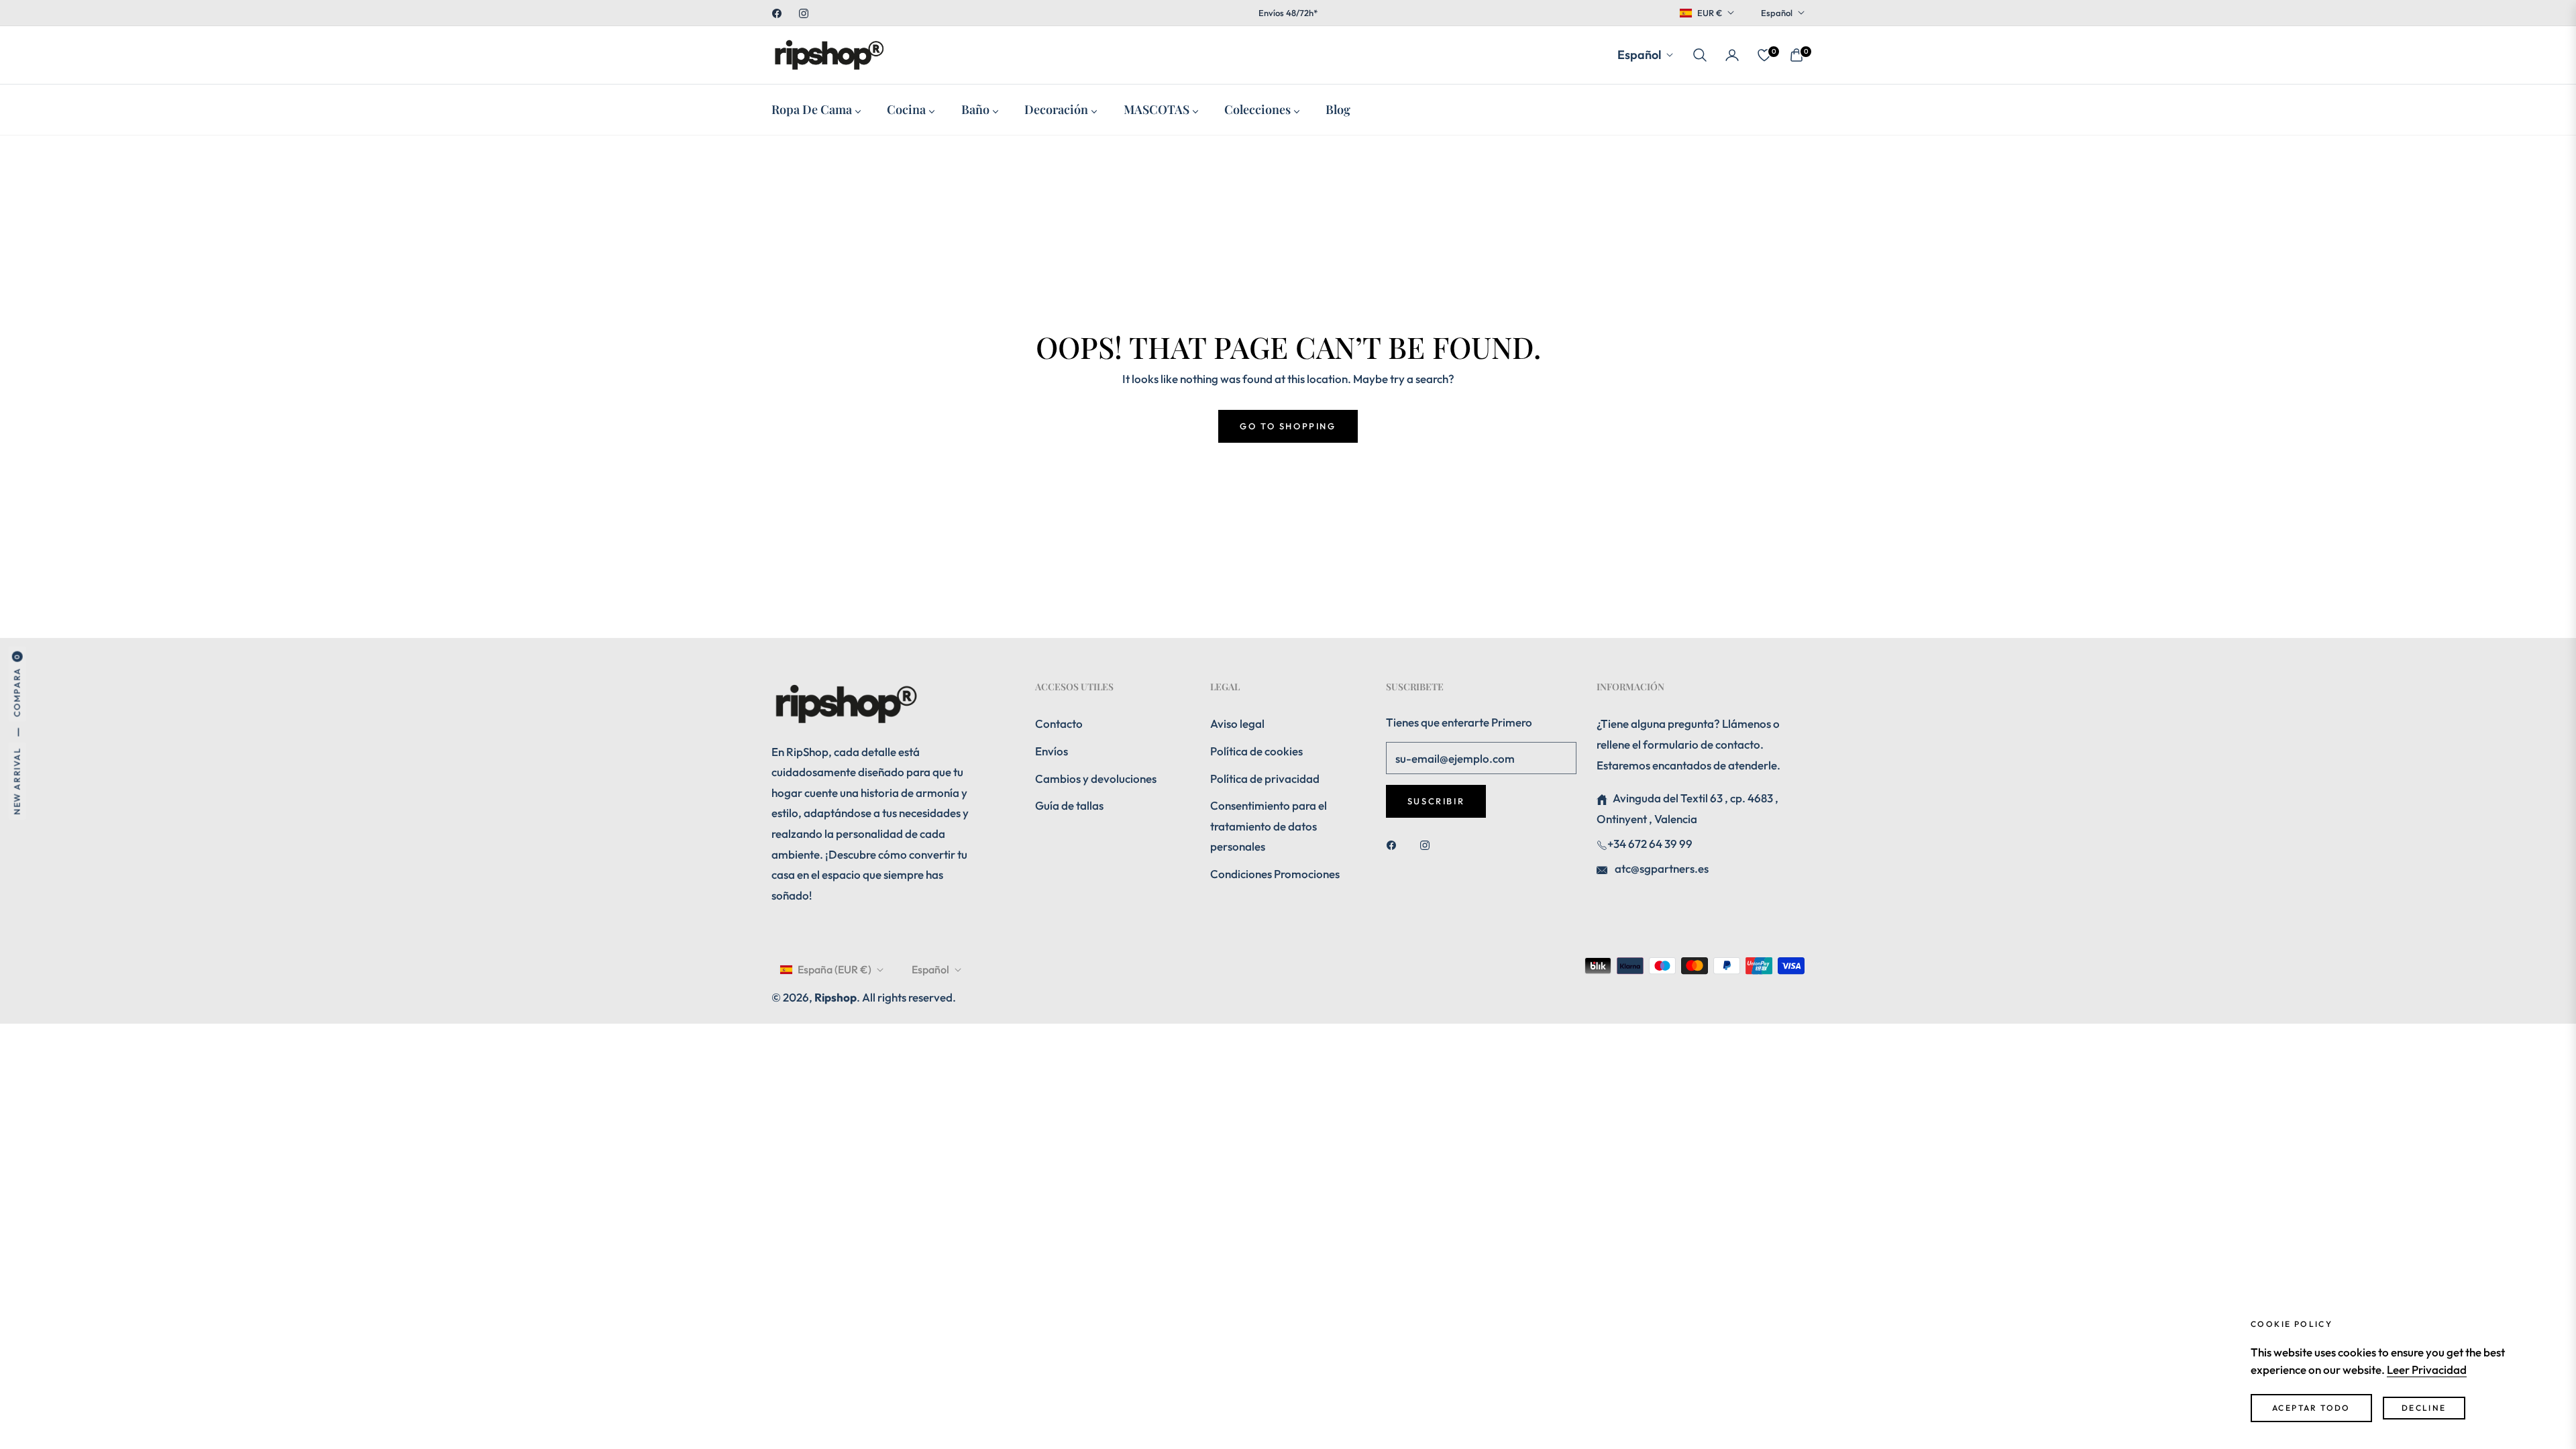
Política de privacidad (1265, 779)
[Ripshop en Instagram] (1428, 844)
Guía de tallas (1069, 805)
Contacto (1059, 723)
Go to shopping (1288, 426)
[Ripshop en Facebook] (1395, 844)
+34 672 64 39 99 (1650, 844)
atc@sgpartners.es (1661, 868)
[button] (1700, 55)
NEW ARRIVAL (17, 781)
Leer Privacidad (2427, 1370)
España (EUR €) (835, 969)
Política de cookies (1256, 751)
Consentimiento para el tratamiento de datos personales (1269, 826)
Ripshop (836, 997)
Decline (2424, 1408)
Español (1777, 13)
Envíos (1052, 751)
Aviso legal (1237, 723)
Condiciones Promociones (1275, 874)
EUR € (1710, 13)
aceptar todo (2311, 1408)
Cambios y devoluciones (1096, 779)
